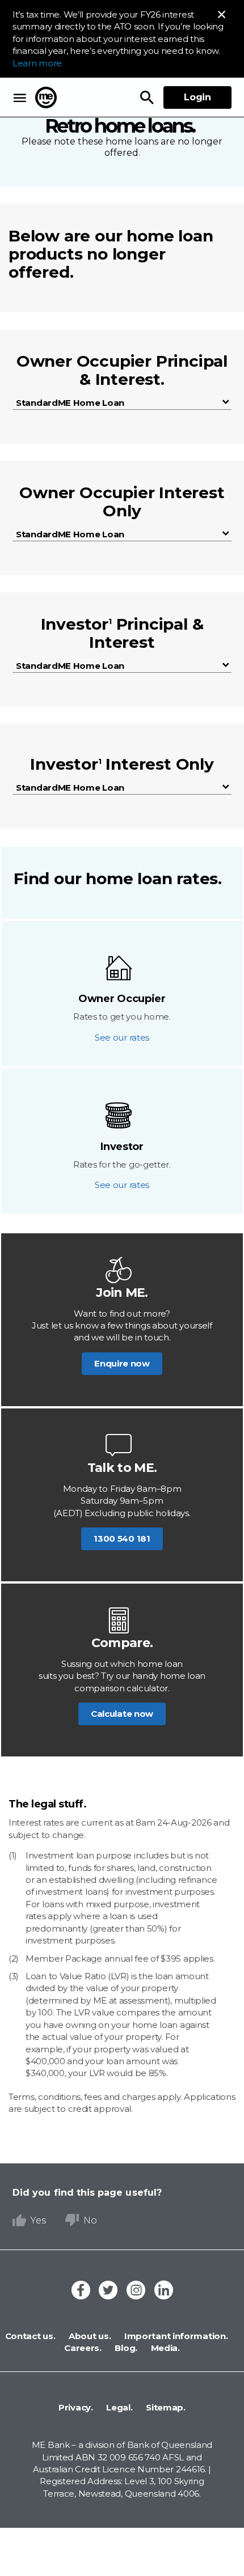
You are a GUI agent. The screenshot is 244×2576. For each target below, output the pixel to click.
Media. (164, 2348)
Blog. (125, 2348)
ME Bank (46, 97)
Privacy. (76, 2407)
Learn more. (38, 63)
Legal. (119, 2407)
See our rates (122, 1037)
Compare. (122, 1643)
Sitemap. (165, 2407)
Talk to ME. (122, 1468)
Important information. (175, 2336)
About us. (89, 2336)
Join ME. (122, 1293)
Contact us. (30, 2336)
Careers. (83, 2348)
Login (197, 97)
